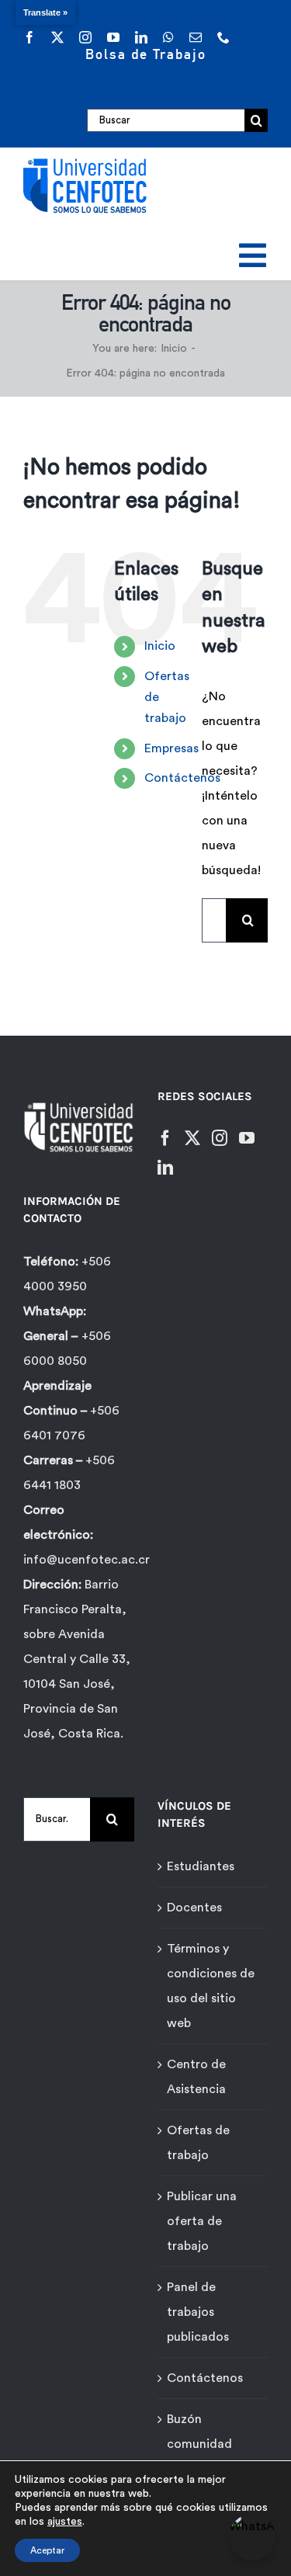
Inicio (160, 646)
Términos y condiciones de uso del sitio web (211, 1986)
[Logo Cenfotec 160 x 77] (85, 161)
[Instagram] (220, 1138)
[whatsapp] (168, 37)
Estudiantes (201, 1866)
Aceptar (47, 2550)
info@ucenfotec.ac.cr (87, 1560)
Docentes (194, 1908)
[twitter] (57, 37)
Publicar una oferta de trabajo (202, 2221)
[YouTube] (247, 1138)
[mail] (196, 37)
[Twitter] (192, 1138)
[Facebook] (165, 1138)
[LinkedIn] (165, 1168)
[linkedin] (141, 37)
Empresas (171, 748)
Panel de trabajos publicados (198, 2312)
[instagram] (85, 37)
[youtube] (113, 37)
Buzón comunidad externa (199, 2444)
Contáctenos (182, 778)
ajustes (65, 2522)
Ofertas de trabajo (198, 2143)
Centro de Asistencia (196, 2077)
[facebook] (29, 37)
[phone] (223, 37)
